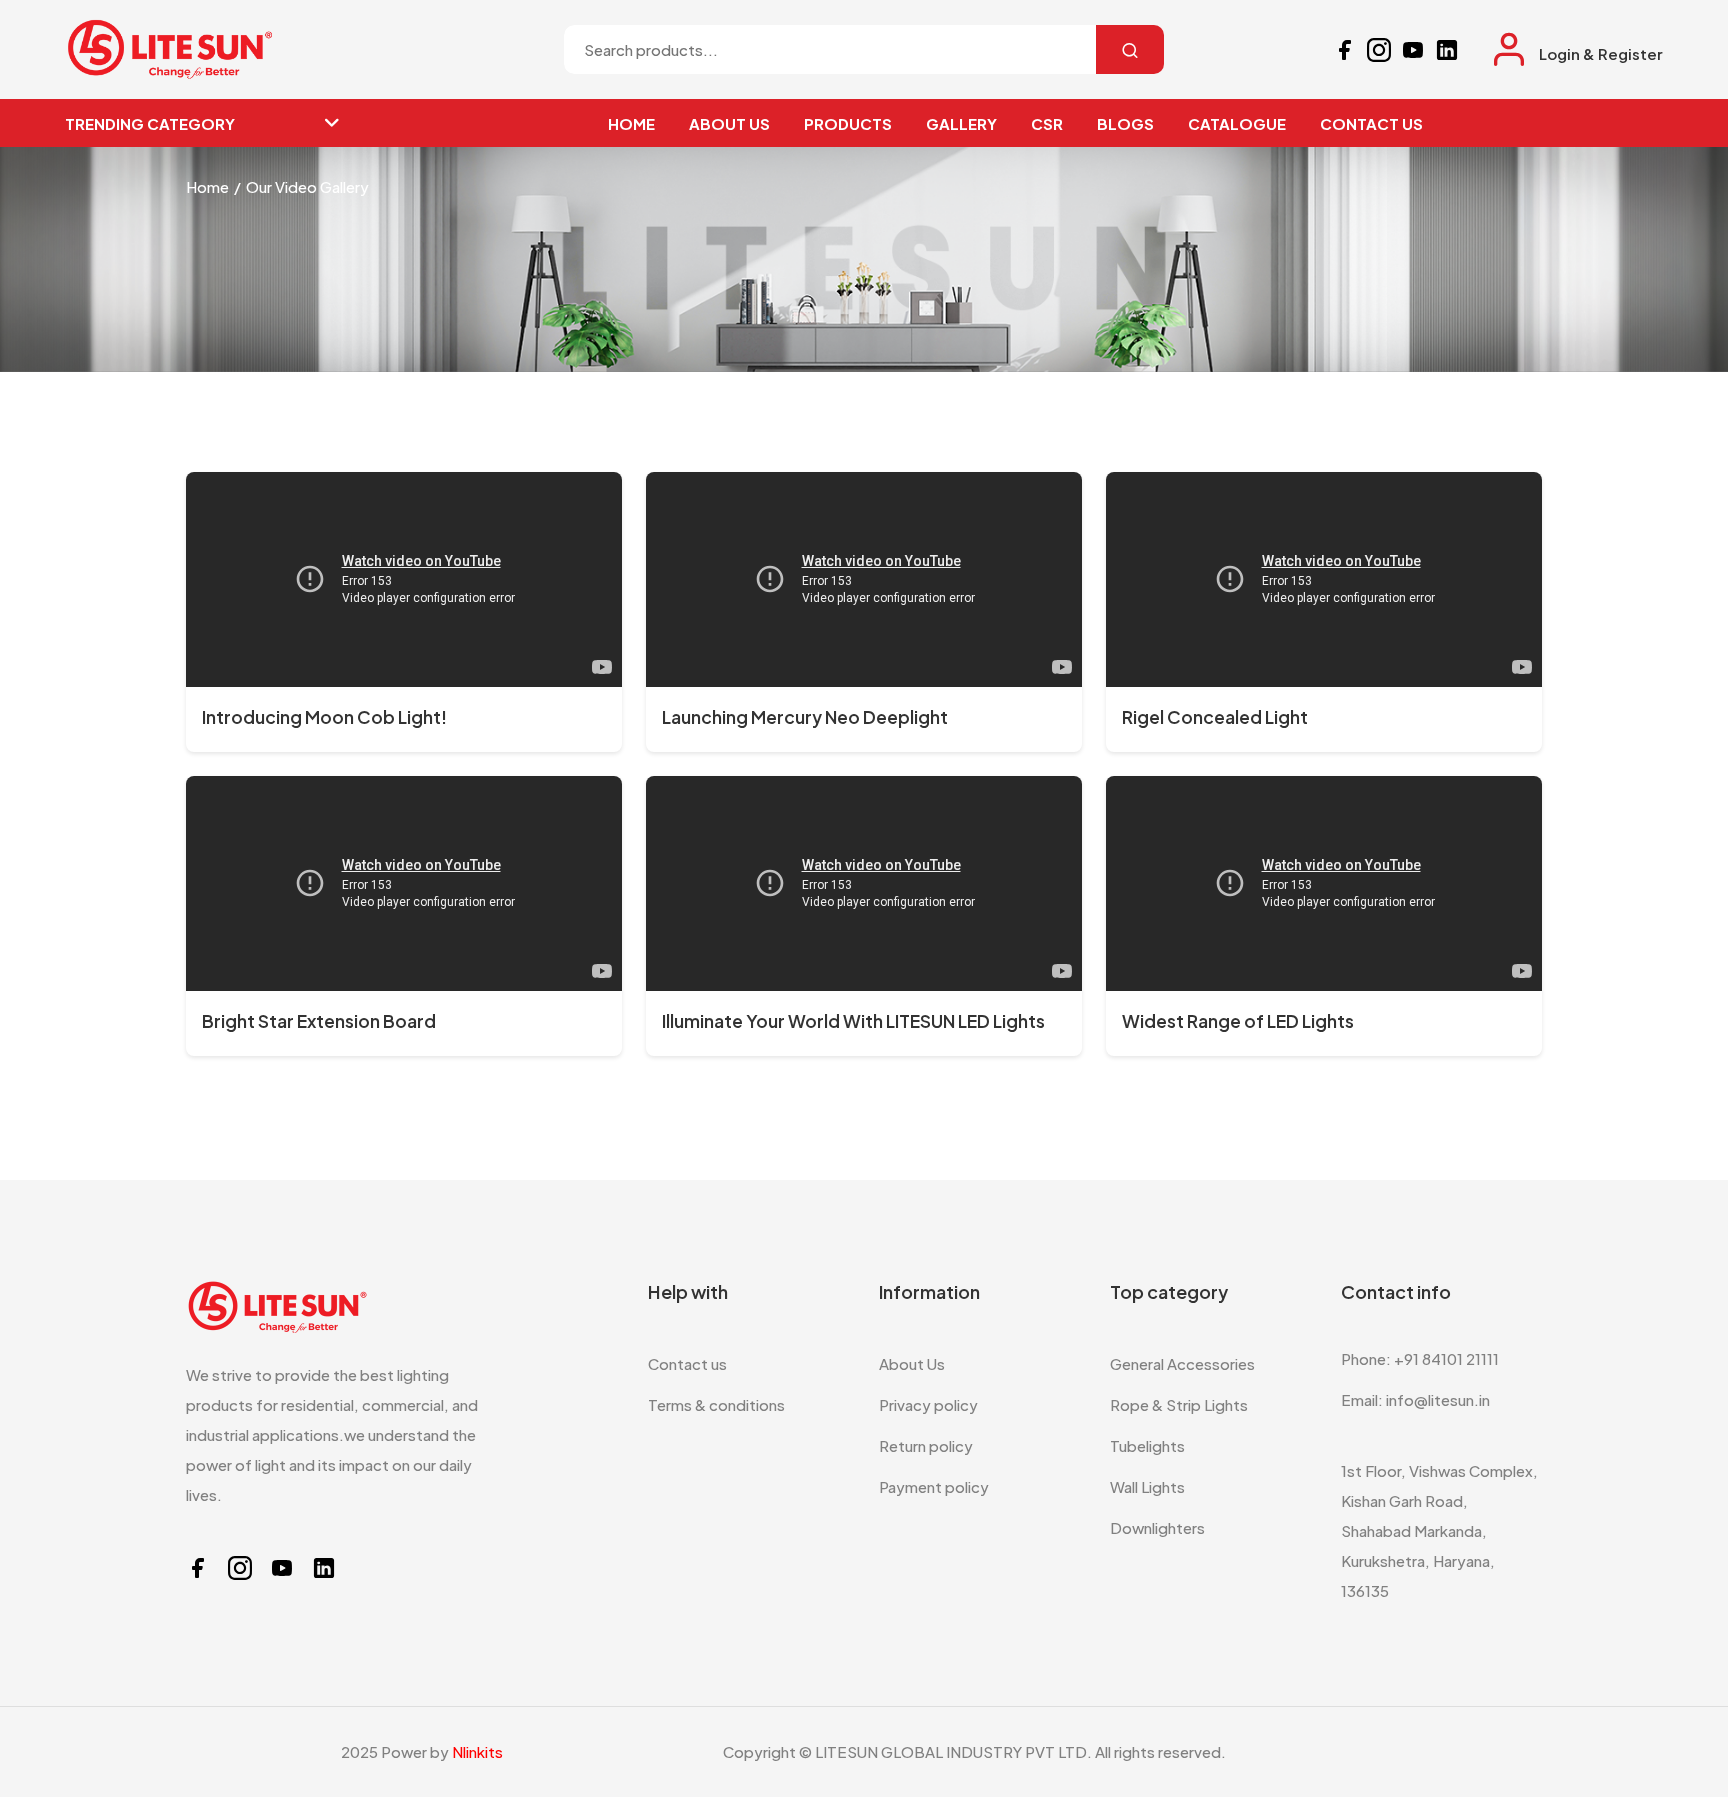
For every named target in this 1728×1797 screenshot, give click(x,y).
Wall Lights (1147, 1486)
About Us (912, 1363)
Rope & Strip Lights (1179, 1404)
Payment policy (934, 1486)
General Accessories (1182, 1363)
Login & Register (1601, 53)
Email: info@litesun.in (1415, 1399)
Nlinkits (477, 1751)
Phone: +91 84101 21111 (1420, 1358)
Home (207, 186)
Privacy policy (928, 1404)
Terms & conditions (716, 1404)
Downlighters (1157, 1527)
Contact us (687, 1363)
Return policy (926, 1445)
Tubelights (1147, 1445)
